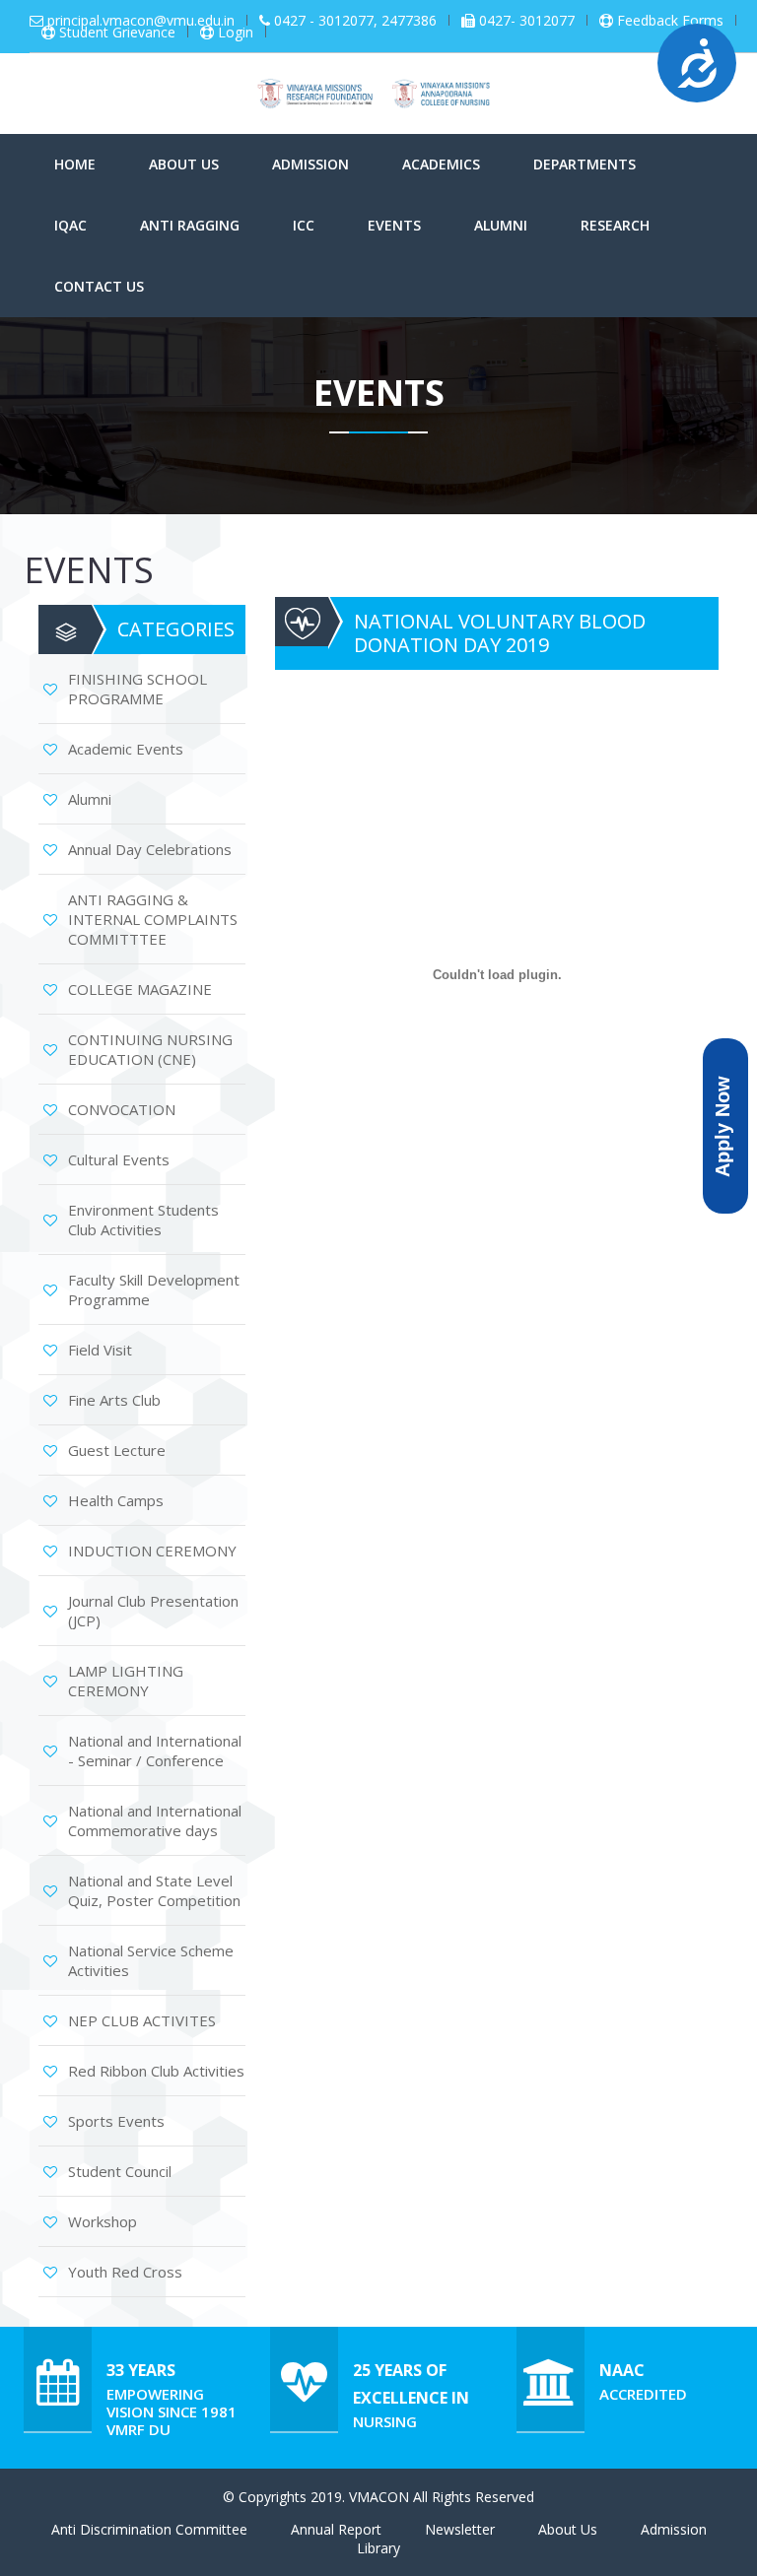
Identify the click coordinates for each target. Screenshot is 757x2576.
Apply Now (723, 1125)
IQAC (70, 225)
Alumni (501, 225)
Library (378, 2548)
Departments (585, 164)
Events (394, 225)
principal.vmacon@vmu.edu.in (141, 21)
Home (75, 164)
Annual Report (336, 2529)
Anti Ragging (190, 225)
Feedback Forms (670, 21)
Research (615, 225)
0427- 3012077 (527, 21)
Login (236, 33)
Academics (441, 164)
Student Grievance (117, 33)
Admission (310, 164)
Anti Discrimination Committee (149, 2529)
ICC (304, 225)
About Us (184, 164)
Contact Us (99, 286)
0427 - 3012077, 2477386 (355, 21)
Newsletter (460, 2529)
